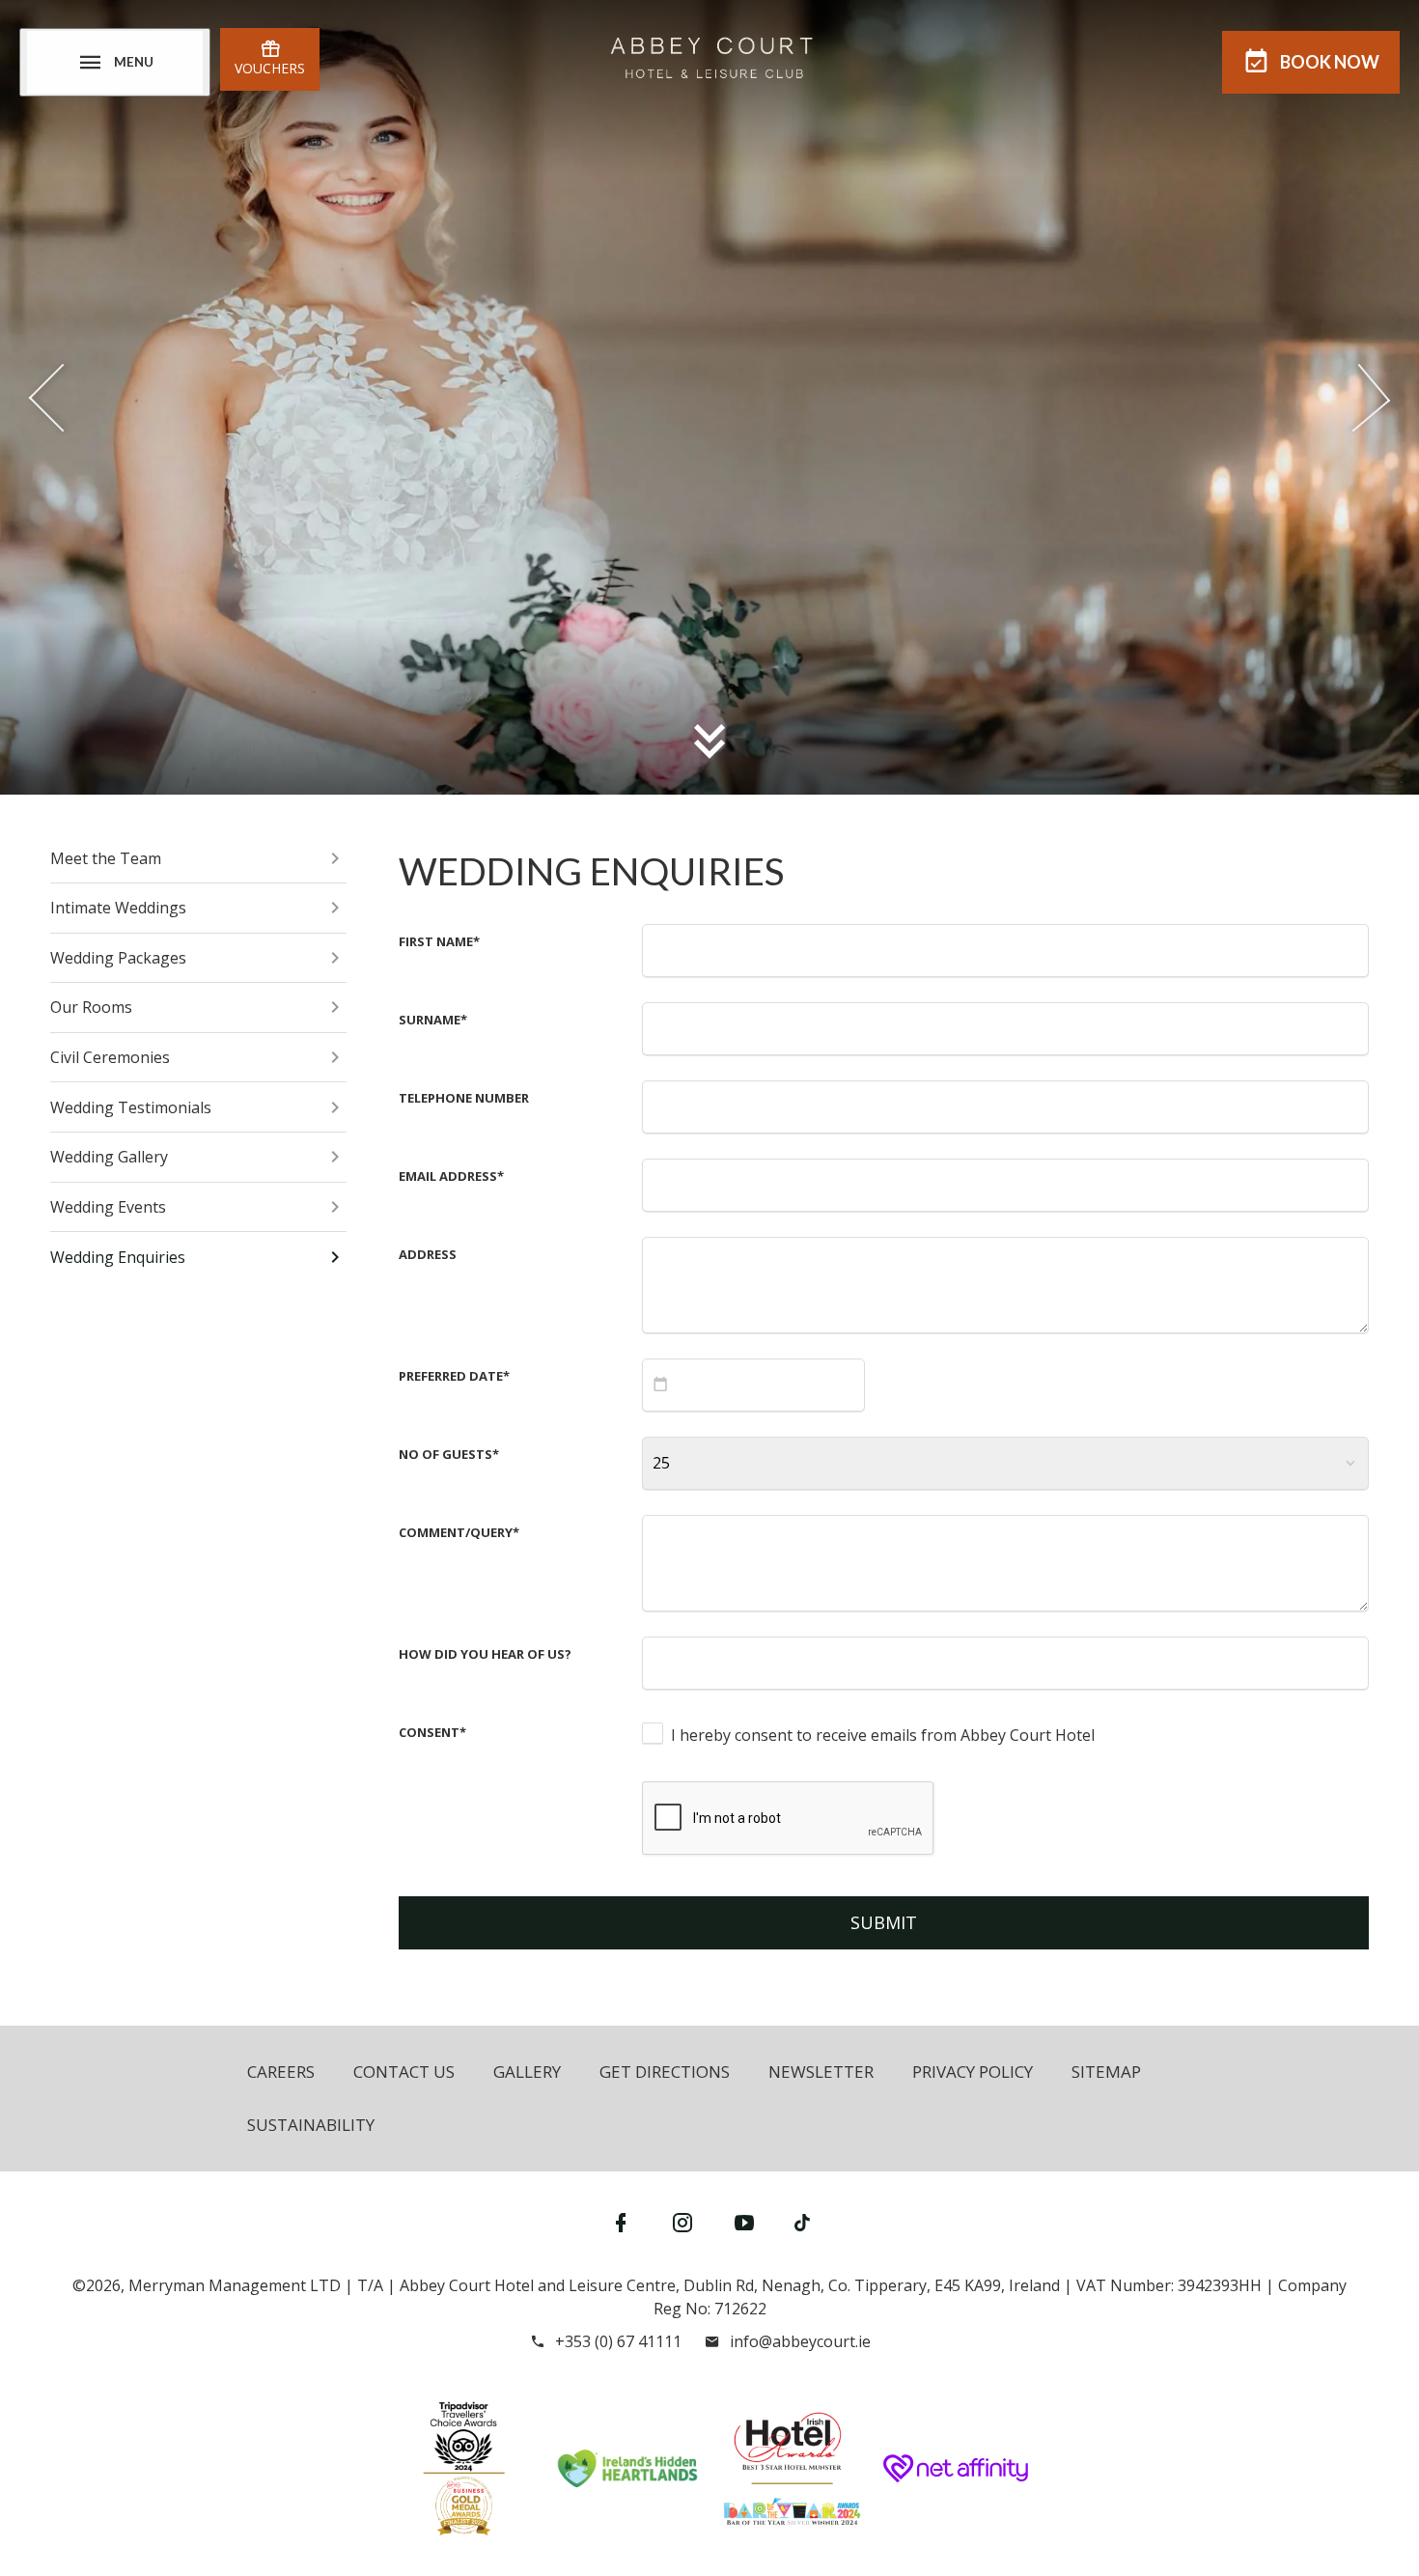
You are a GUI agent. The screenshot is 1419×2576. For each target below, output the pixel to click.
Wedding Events (108, 1207)
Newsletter (821, 2072)
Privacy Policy (973, 2072)
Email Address (451, 1176)
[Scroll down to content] (709, 741)
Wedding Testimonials (131, 1107)
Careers (281, 2072)
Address (428, 1254)
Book (1330, 62)
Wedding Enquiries (118, 1257)
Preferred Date (454, 1376)
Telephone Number (464, 1098)
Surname (433, 1020)
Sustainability (311, 2125)
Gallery (527, 2072)
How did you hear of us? (485, 1654)
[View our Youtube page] (744, 2222)
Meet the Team (106, 858)
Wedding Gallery (109, 1157)
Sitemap (1106, 2072)
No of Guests (449, 1454)
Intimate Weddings (118, 908)
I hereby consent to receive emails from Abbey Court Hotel (883, 1735)
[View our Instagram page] (682, 2222)
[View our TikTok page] (802, 2222)
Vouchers (270, 68)
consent (432, 1732)
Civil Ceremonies (110, 1057)
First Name (439, 941)
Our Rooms (91, 1007)
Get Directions (665, 2072)
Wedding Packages (118, 958)
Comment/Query (459, 1532)
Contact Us (404, 2072)
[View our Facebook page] (621, 2222)
